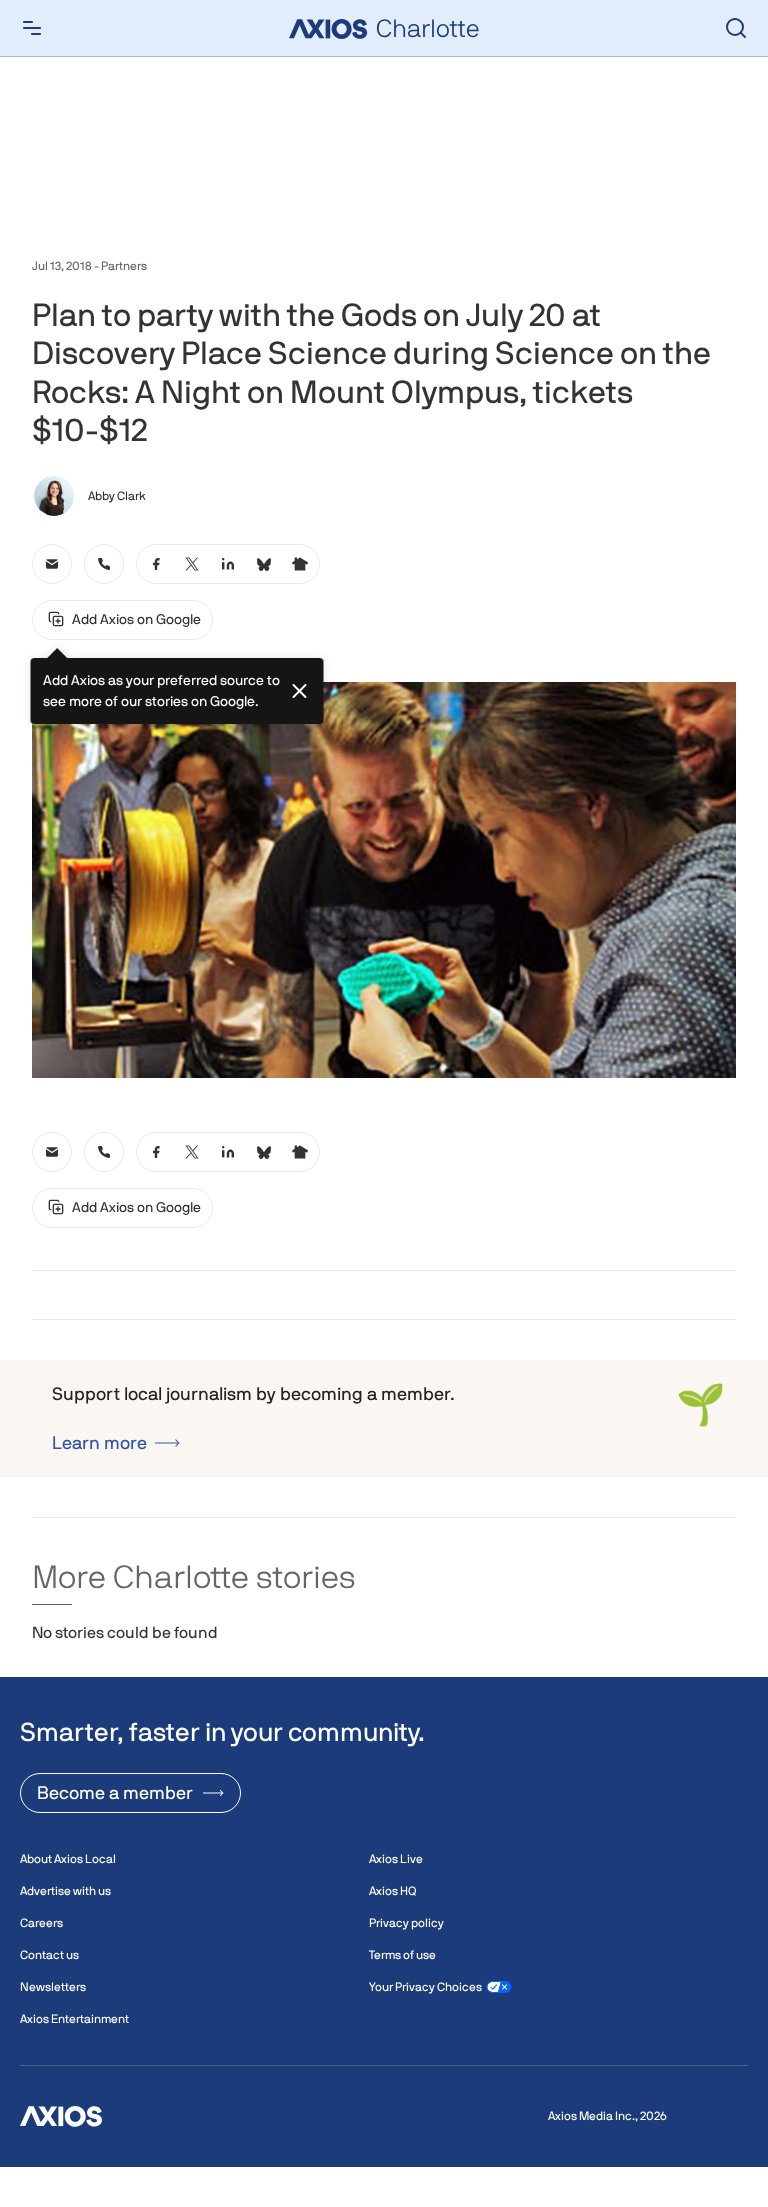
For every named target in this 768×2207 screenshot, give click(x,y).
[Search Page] (736, 28)
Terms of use (402, 1955)
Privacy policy (406, 1923)
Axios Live (396, 1859)
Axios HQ (392, 1891)
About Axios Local (68, 1859)
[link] (52, 564)
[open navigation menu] (32, 28)
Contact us (49, 1955)
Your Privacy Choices (425, 1987)
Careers (41, 1923)
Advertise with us (65, 1891)
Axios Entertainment (74, 2019)
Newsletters (53, 1987)
